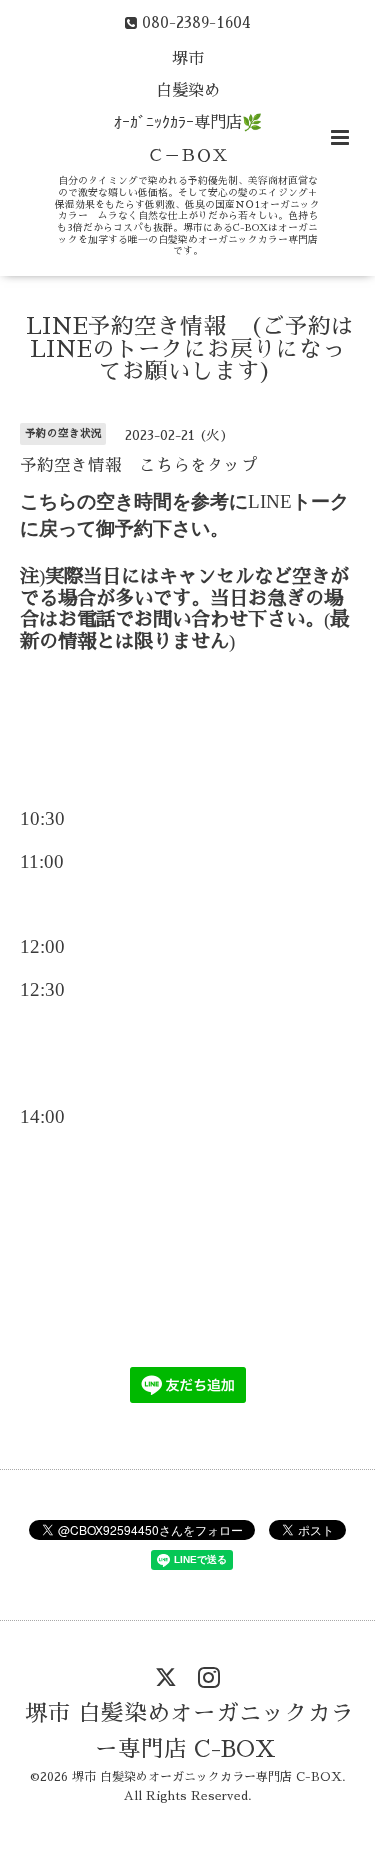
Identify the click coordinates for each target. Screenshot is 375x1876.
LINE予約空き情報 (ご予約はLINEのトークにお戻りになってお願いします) (190, 349)
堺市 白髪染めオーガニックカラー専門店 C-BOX (189, 1731)
